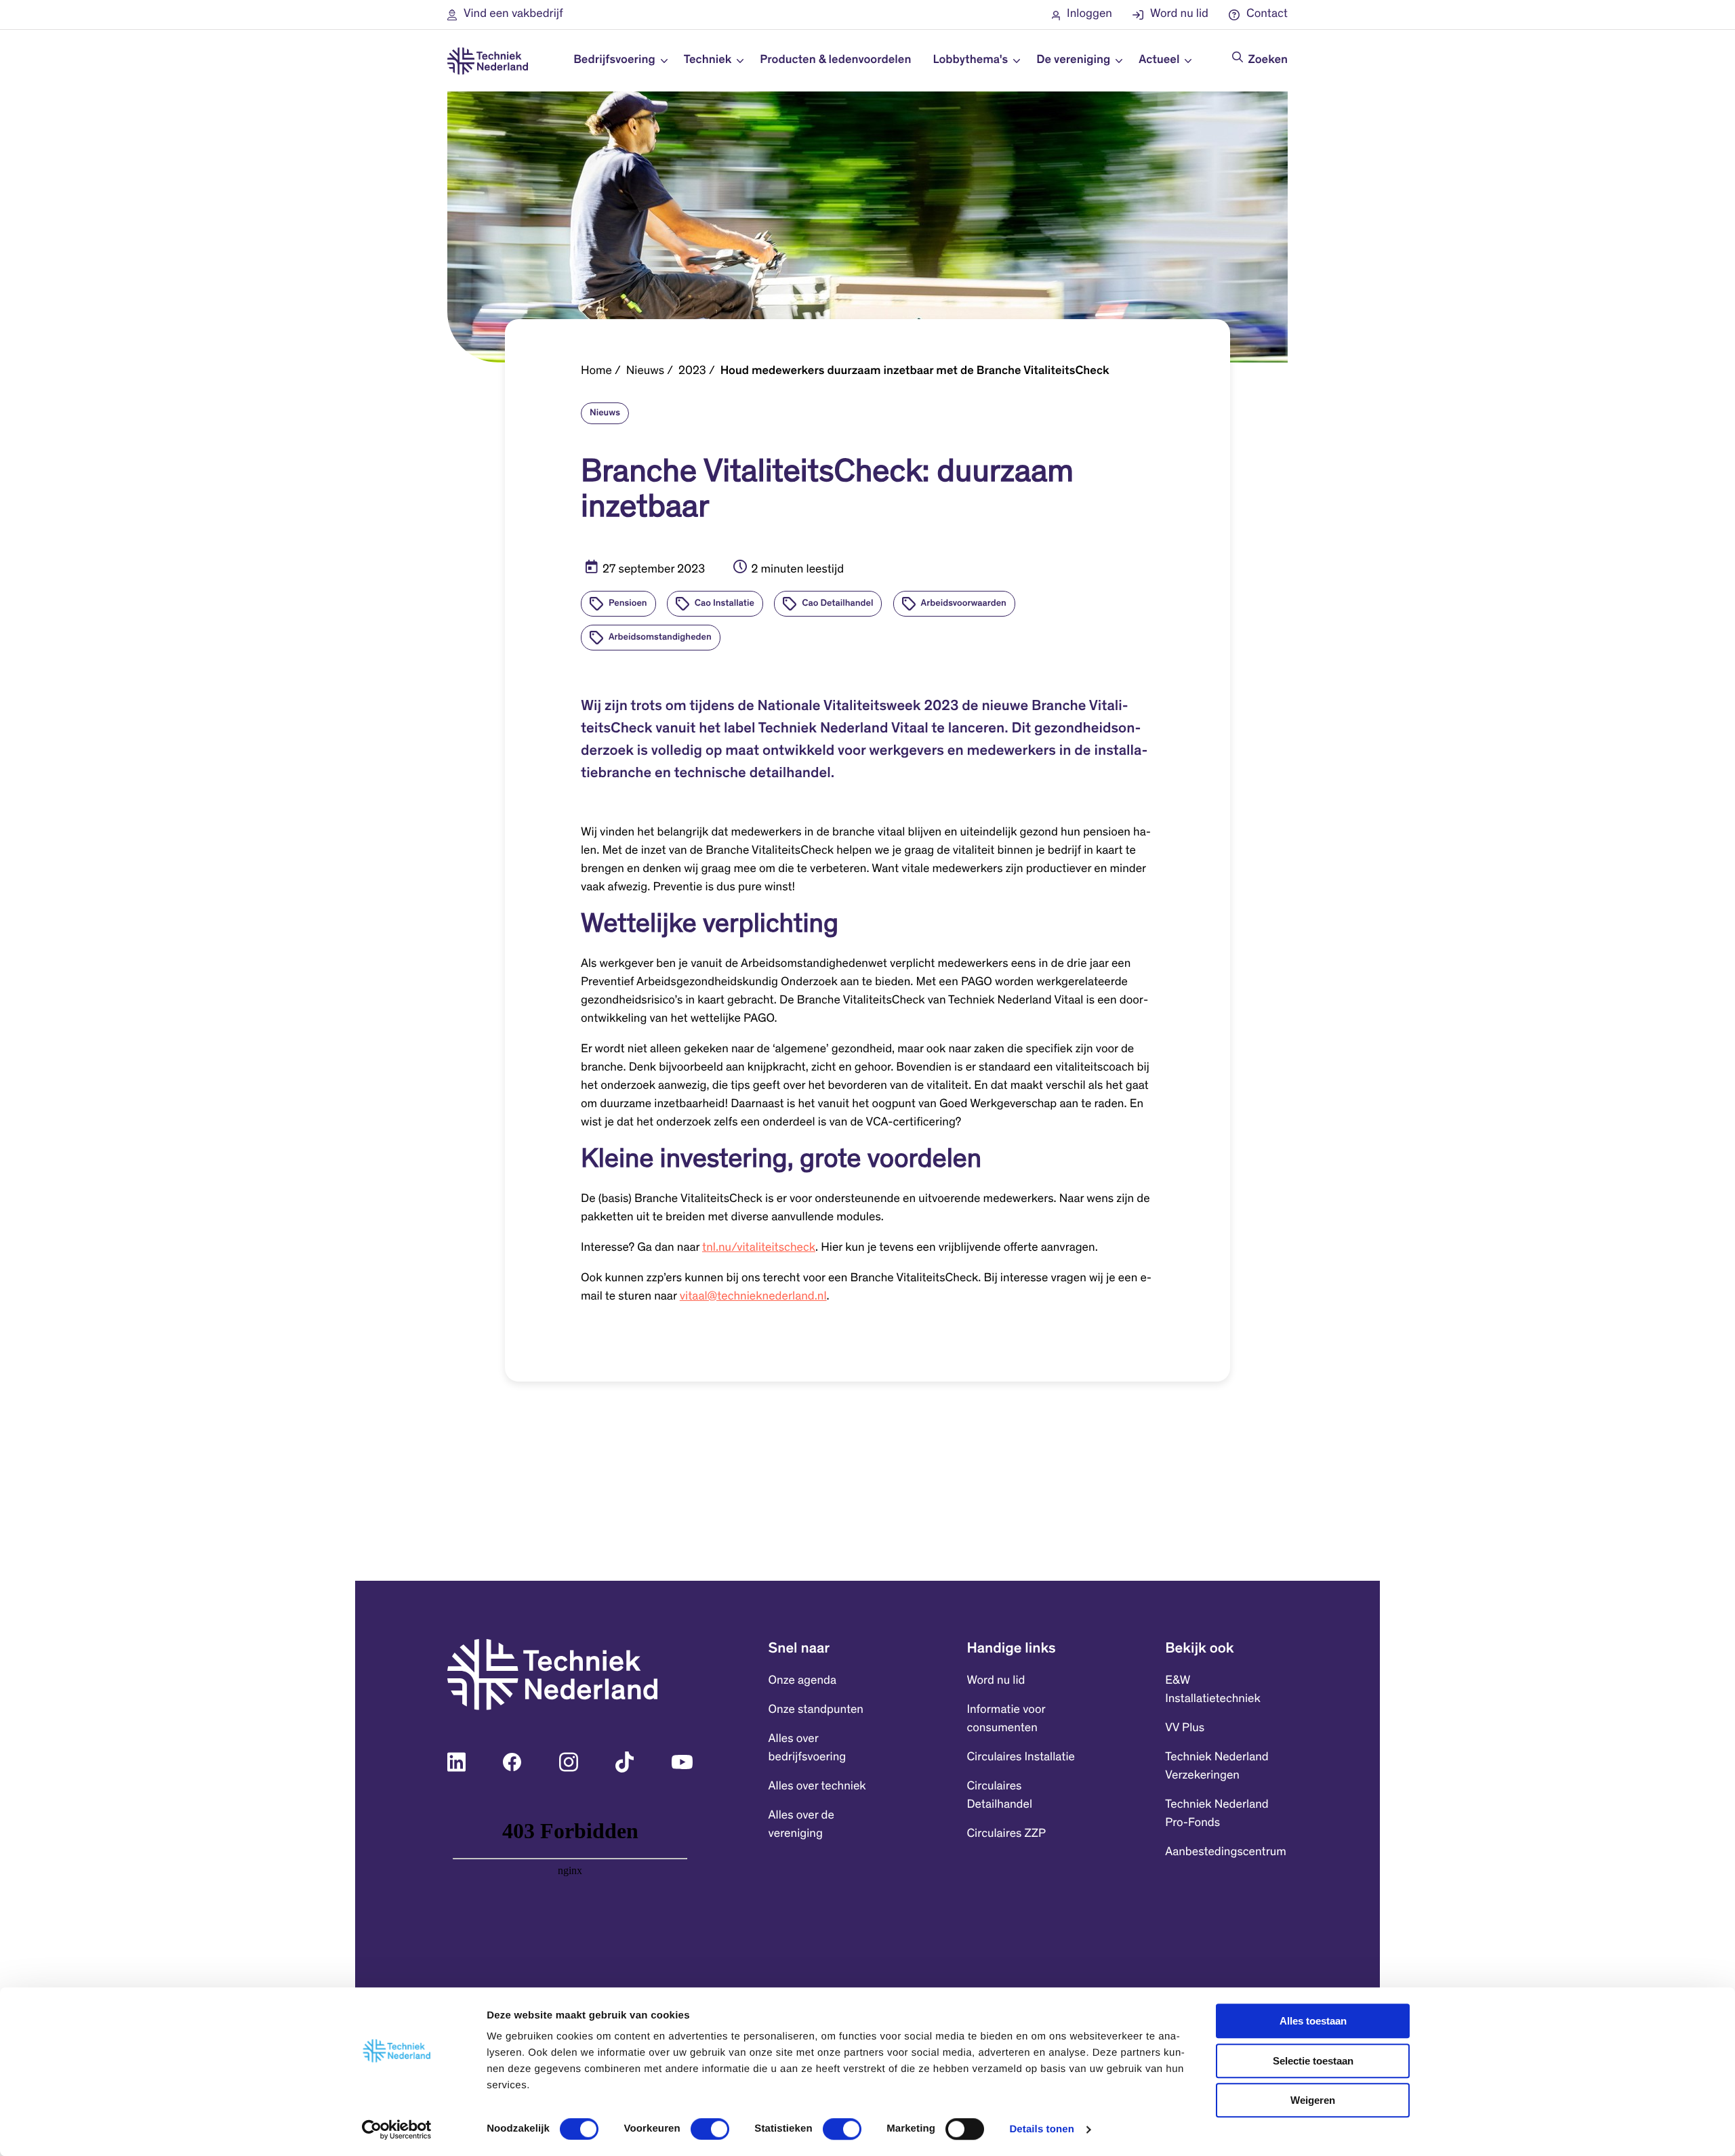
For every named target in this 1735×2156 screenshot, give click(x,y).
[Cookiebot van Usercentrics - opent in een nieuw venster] (397, 2130)
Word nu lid (996, 1681)
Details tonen (1041, 2129)
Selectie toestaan (1313, 2061)
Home (596, 371)
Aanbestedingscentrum (1226, 1852)
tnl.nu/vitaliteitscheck (759, 1248)
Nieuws (645, 371)
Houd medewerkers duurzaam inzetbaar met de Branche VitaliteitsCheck (915, 371)
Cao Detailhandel (837, 604)
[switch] (710, 2129)
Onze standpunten (816, 1710)
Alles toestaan (1313, 2021)
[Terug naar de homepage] (488, 61)
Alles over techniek (817, 1787)
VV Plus (1185, 1728)
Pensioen (628, 604)
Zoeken (1268, 60)
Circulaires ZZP (1006, 1834)
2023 (692, 371)
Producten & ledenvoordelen (835, 60)
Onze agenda (802, 1681)
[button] (505, 15)
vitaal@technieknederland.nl (753, 1297)
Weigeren (1313, 2100)
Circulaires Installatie (1021, 1758)
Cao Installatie (724, 604)
